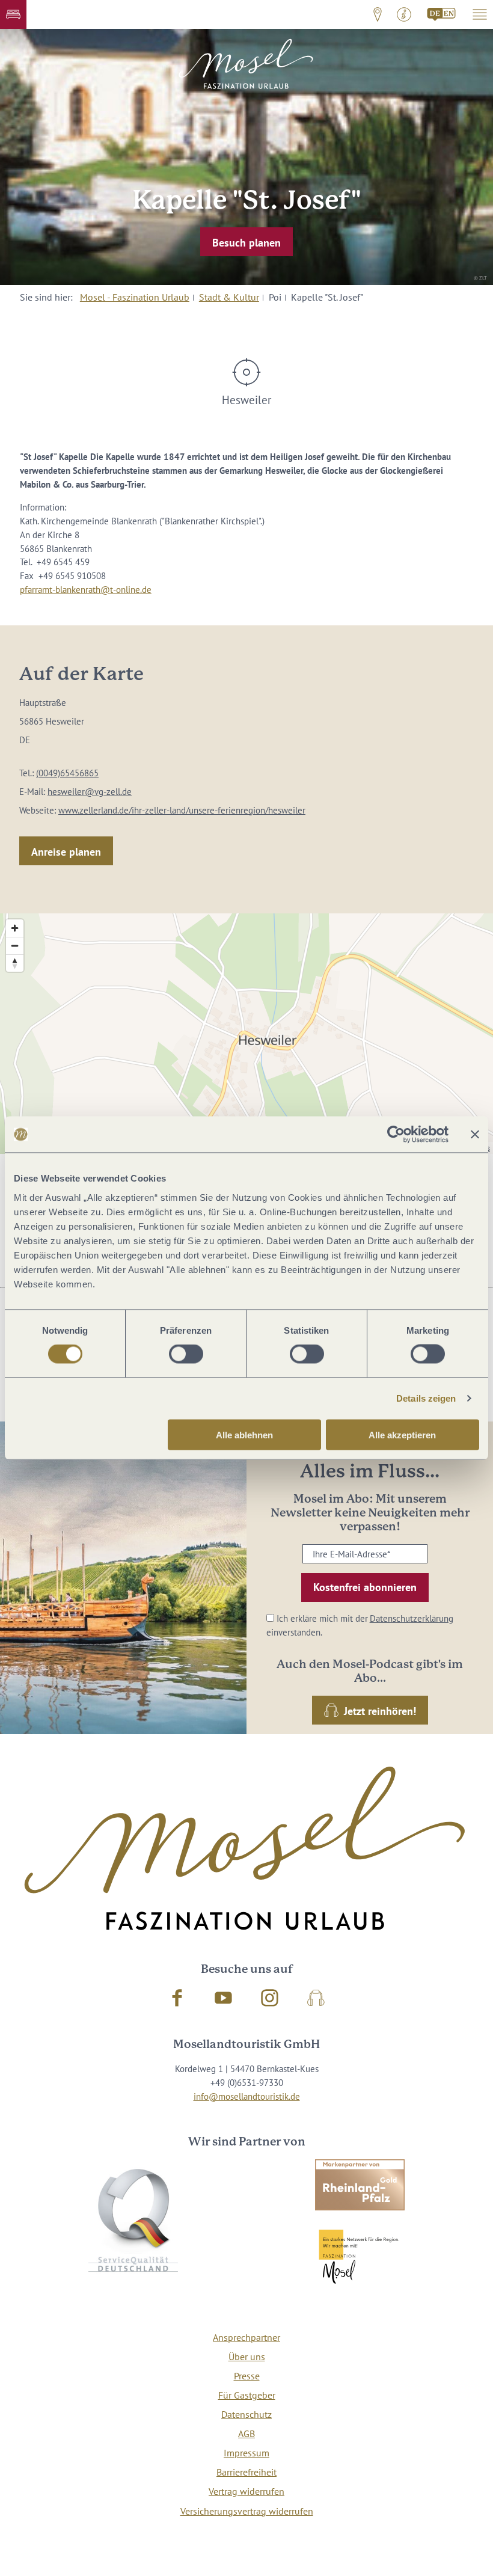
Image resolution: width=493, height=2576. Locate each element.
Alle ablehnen (244, 1434)
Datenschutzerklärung (412, 1618)
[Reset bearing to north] (15, 963)
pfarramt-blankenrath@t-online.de (86, 589)
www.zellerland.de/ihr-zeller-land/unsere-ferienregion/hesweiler (182, 810)
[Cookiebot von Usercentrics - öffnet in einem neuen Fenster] (396, 1135)
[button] (13, 14)
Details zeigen (426, 1398)
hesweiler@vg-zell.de (90, 791)
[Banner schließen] (475, 1135)
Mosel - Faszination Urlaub (135, 297)
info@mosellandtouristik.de (247, 2096)
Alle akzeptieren (402, 1434)
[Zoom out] (15, 946)
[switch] (186, 1354)
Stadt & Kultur (229, 297)
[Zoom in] (15, 928)
